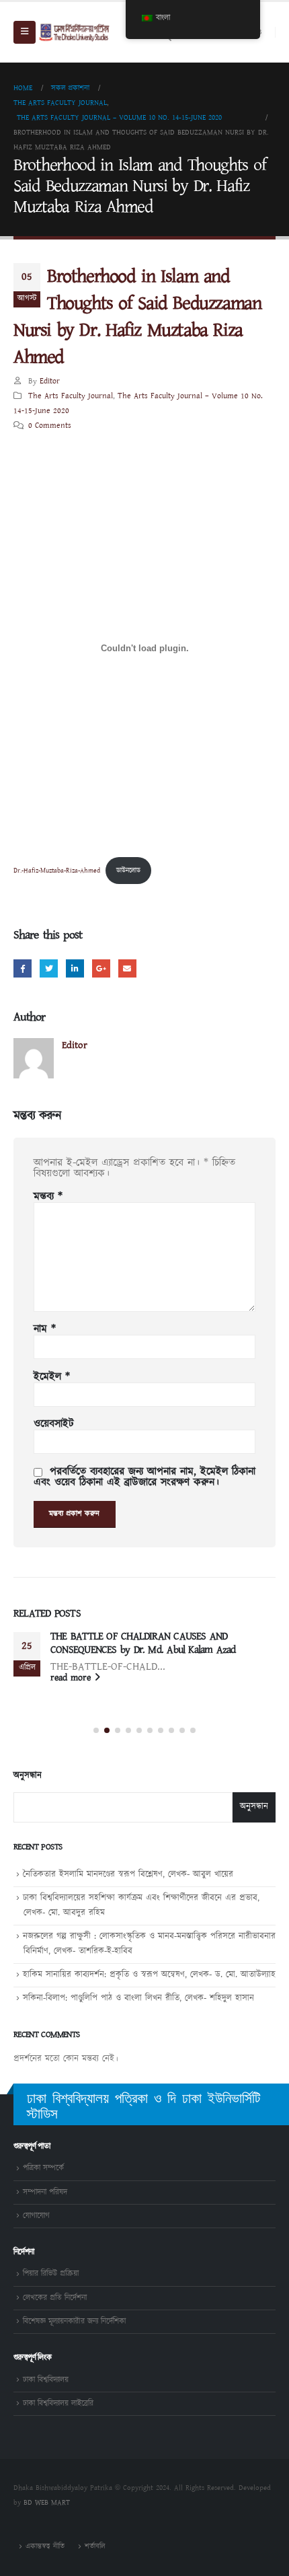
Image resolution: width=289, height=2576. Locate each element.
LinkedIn (75, 968)
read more (72, 1678)
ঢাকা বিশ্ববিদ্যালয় (46, 2380)
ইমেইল (52, 1377)
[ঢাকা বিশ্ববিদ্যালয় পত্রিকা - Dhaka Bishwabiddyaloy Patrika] (75, 32)
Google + (101, 968)
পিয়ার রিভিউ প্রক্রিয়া (51, 2274)
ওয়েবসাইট (54, 1424)
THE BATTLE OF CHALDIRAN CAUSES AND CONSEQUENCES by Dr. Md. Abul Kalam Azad (143, 1643)
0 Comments (50, 426)
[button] (96, 1730)
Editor (50, 381)
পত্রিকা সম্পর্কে (43, 2168)
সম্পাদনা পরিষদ (45, 2192)
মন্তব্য (48, 1197)
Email (127, 968)
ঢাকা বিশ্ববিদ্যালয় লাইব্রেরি (58, 2403)
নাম (45, 1329)
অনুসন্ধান (28, 1776)
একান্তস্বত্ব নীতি (45, 2546)
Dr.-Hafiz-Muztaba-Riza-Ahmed (57, 871)
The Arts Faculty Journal (71, 396)
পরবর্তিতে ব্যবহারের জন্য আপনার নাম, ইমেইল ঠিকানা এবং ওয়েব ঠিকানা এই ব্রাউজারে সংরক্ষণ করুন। (144, 1477)
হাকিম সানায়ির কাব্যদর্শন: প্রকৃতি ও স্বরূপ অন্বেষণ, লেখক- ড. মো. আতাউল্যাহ (149, 1975)
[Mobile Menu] (25, 32)
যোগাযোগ (36, 2216)
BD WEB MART (47, 2503)
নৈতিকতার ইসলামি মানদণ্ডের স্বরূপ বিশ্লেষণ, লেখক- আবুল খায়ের (128, 1875)
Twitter (49, 968)
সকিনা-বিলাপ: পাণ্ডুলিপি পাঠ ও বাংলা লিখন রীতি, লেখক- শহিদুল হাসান (138, 1998)
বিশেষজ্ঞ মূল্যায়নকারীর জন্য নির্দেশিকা (74, 2321)
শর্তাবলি (95, 2546)
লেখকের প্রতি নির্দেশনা (55, 2298)
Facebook (23, 968)
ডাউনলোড (128, 871)
